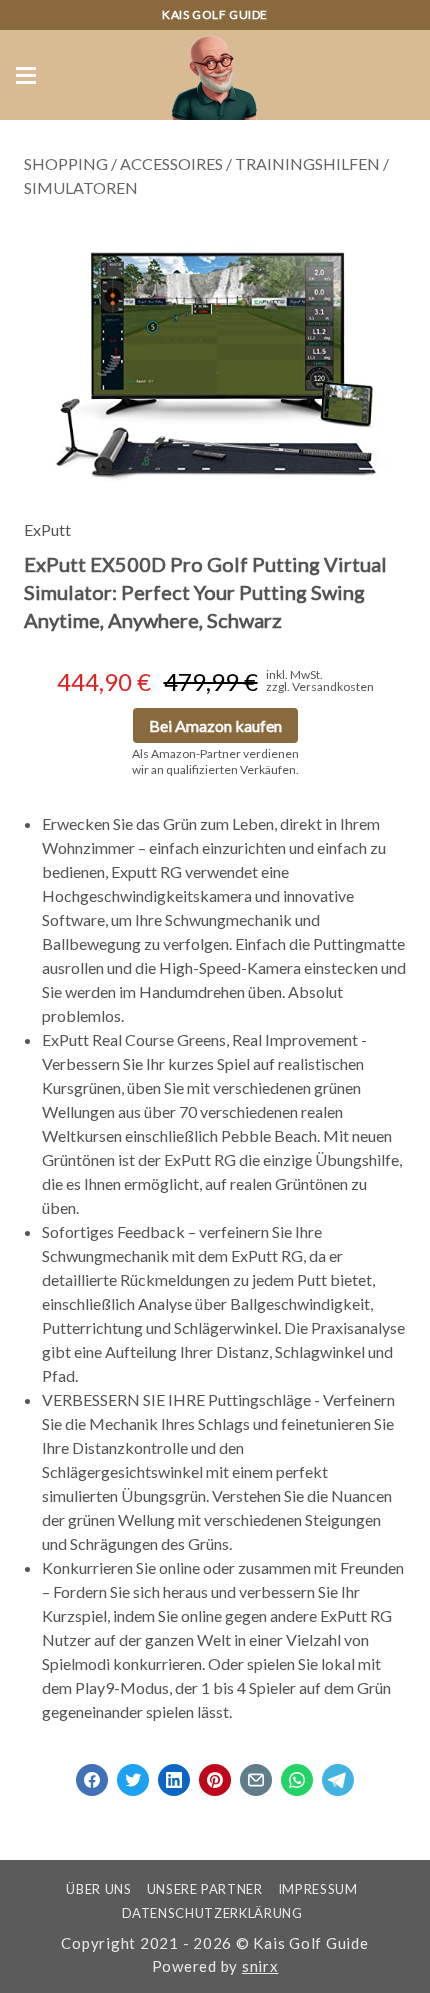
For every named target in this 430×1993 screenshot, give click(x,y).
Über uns (98, 1889)
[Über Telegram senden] (338, 1773)
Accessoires (171, 163)
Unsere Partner (205, 1889)
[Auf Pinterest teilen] (215, 1773)
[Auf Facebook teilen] (92, 1773)
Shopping (66, 163)
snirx (260, 1966)
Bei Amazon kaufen (215, 725)
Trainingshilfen (307, 163)
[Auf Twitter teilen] (133, 1773)
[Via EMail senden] (256, 1773)
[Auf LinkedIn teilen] (174, 1773)
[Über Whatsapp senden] (297, 1773)
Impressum (318, 1889)
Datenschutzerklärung (212, 1913)
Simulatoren (81, 187)
